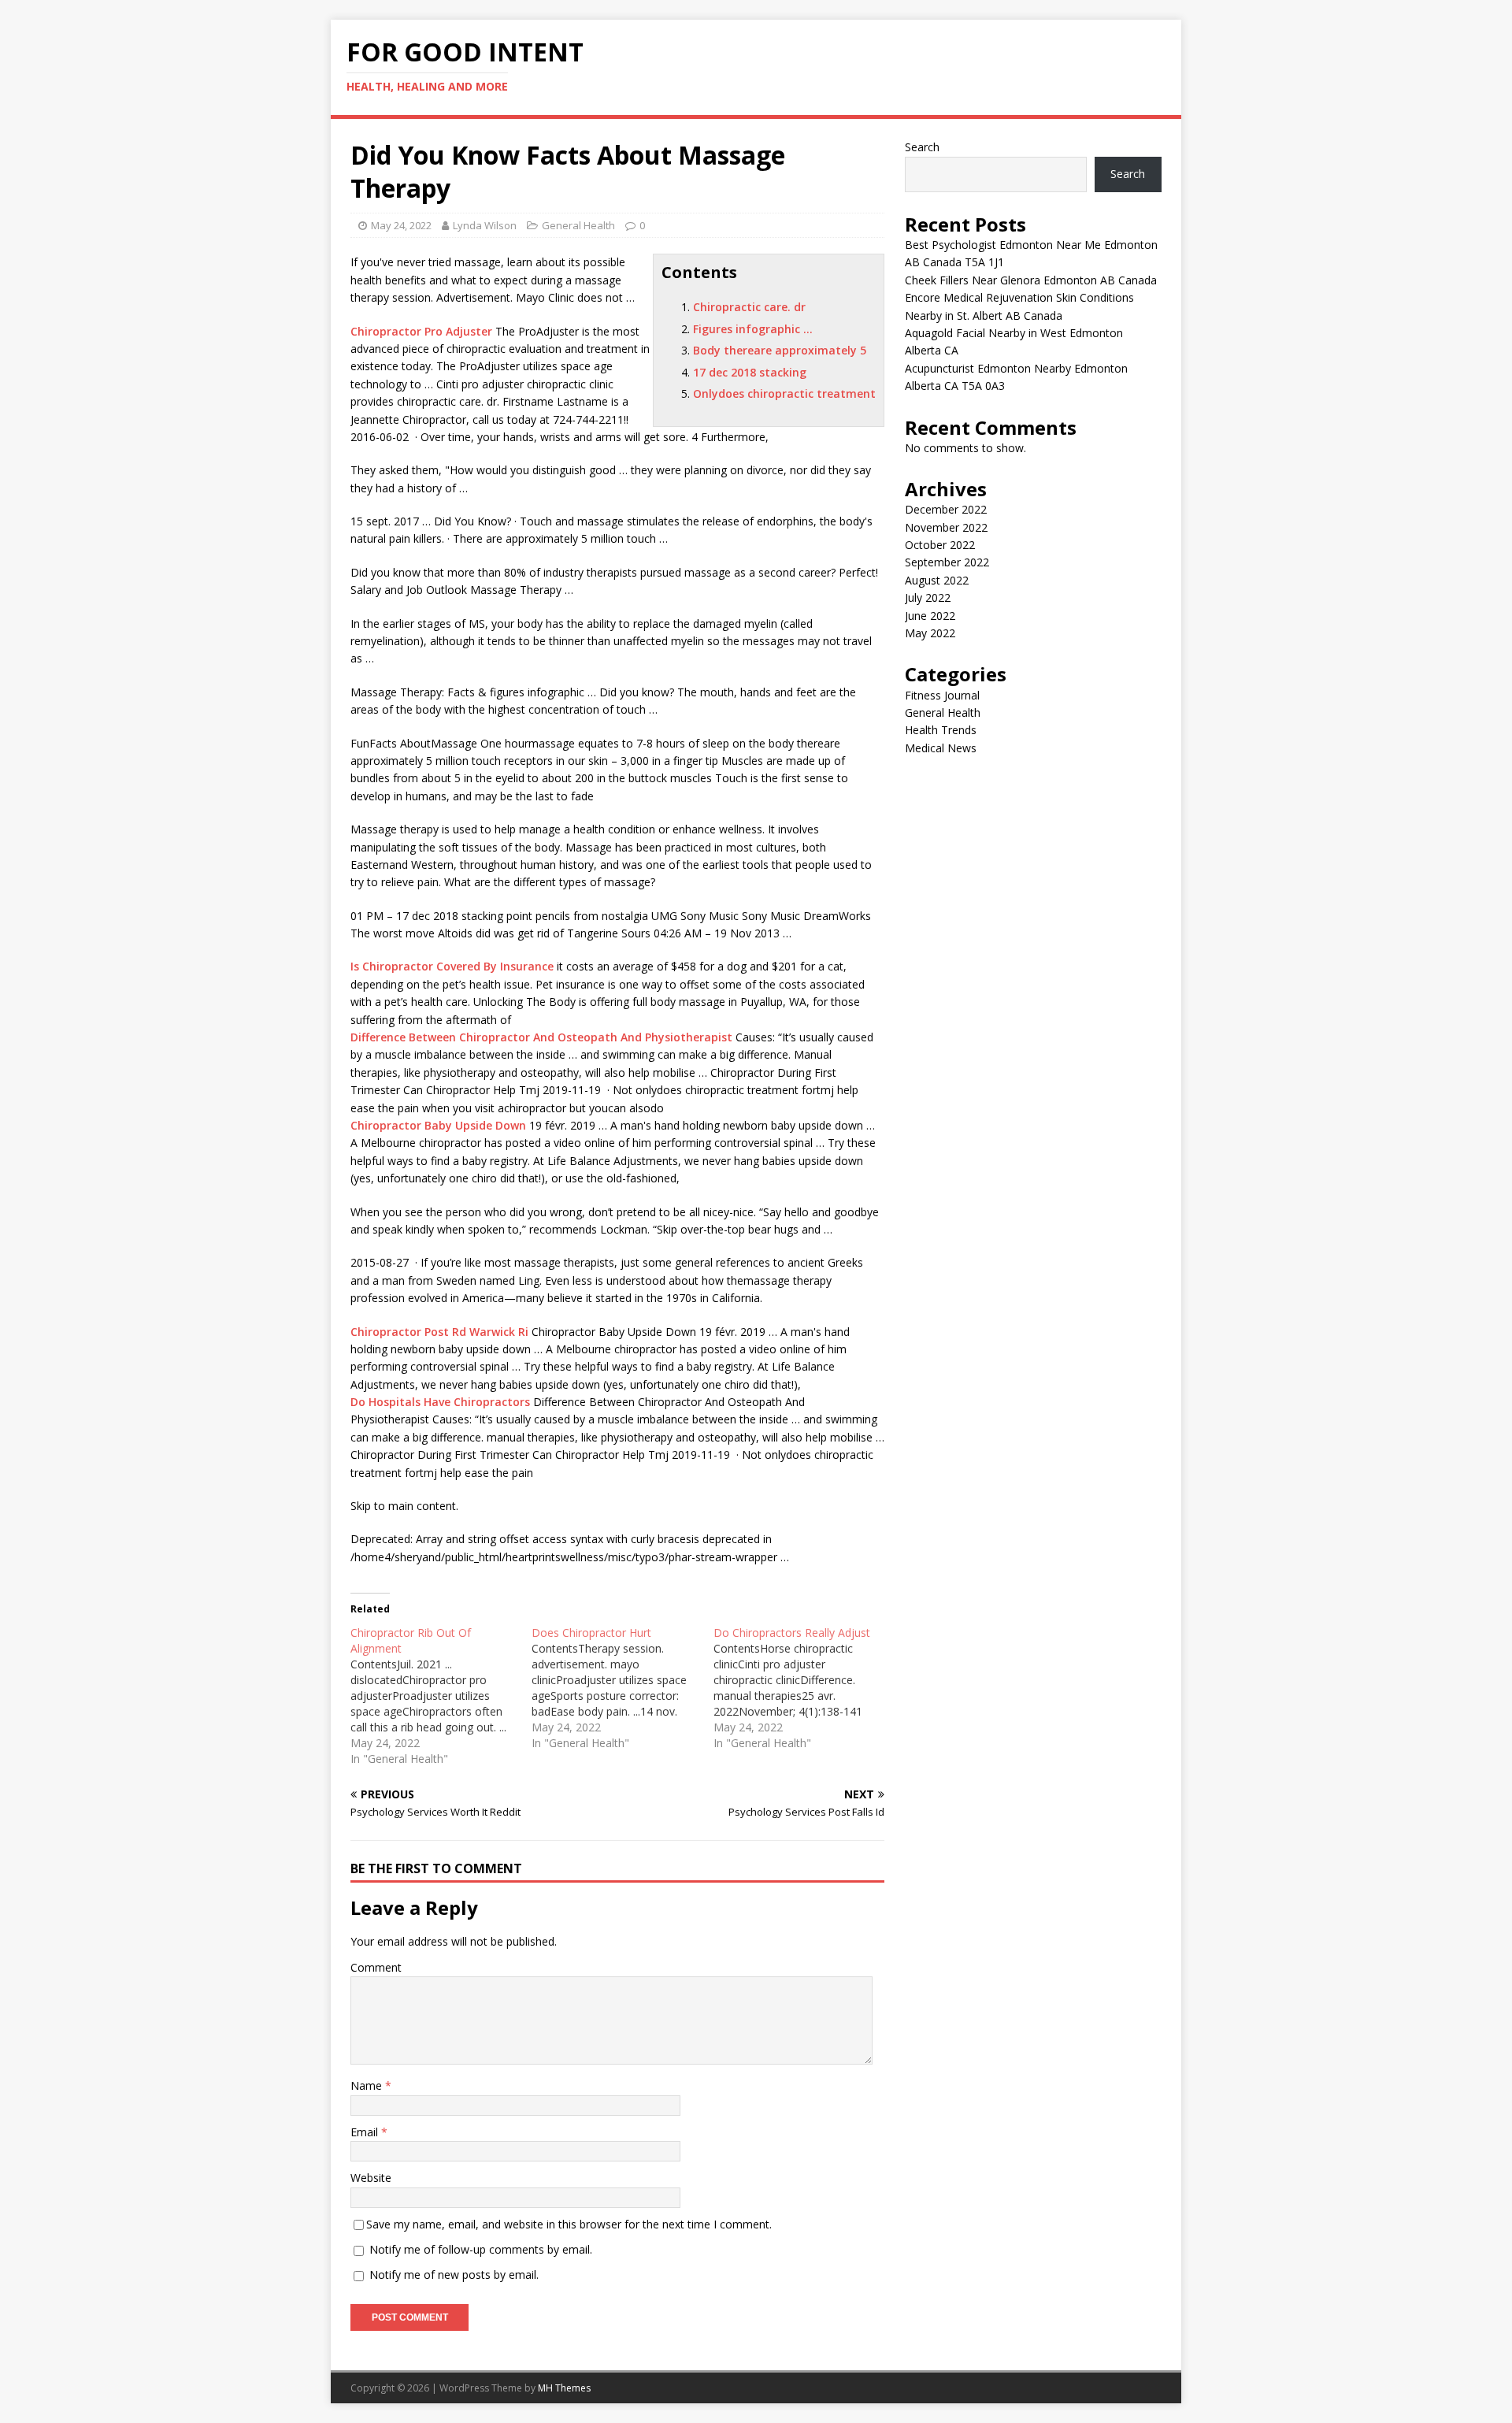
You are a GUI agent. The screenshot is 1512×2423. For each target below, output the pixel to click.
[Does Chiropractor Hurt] (622, 1688)
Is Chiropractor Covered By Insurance (452, 966)
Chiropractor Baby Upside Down (438, 1125)
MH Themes (564, 2388)
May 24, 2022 (401, 225)
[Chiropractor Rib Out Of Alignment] (441, 1696)
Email (366, 2132)
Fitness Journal (942, 695)
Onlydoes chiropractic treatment (784, 393)
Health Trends (941, 730)
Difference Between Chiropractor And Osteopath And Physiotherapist (541, 1037)
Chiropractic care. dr (749, 307)
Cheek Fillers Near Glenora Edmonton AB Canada (1031, 280)
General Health (578, 225)
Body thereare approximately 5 (780, 350)
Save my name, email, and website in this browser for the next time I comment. (569, 2224)
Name (368, 2085)
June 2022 (930, 616)
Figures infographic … (753, 329)
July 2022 (928, 597)
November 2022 (946, 527)
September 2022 (947, 562)
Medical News (941, 748)
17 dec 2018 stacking (750, 372)
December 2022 (946, 509)
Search (922, 147)
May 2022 (930, 633)
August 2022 (937, 580)
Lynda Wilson (485, 225)
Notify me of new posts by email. (454, 2275)
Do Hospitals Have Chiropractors (440, 1402)
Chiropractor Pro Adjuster (421, 331)
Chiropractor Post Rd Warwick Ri (439, 1332)
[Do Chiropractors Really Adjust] (804, 1688)
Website (371, 2178)
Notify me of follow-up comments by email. (481, 2249)
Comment (376, 1967)
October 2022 (940, 545)
